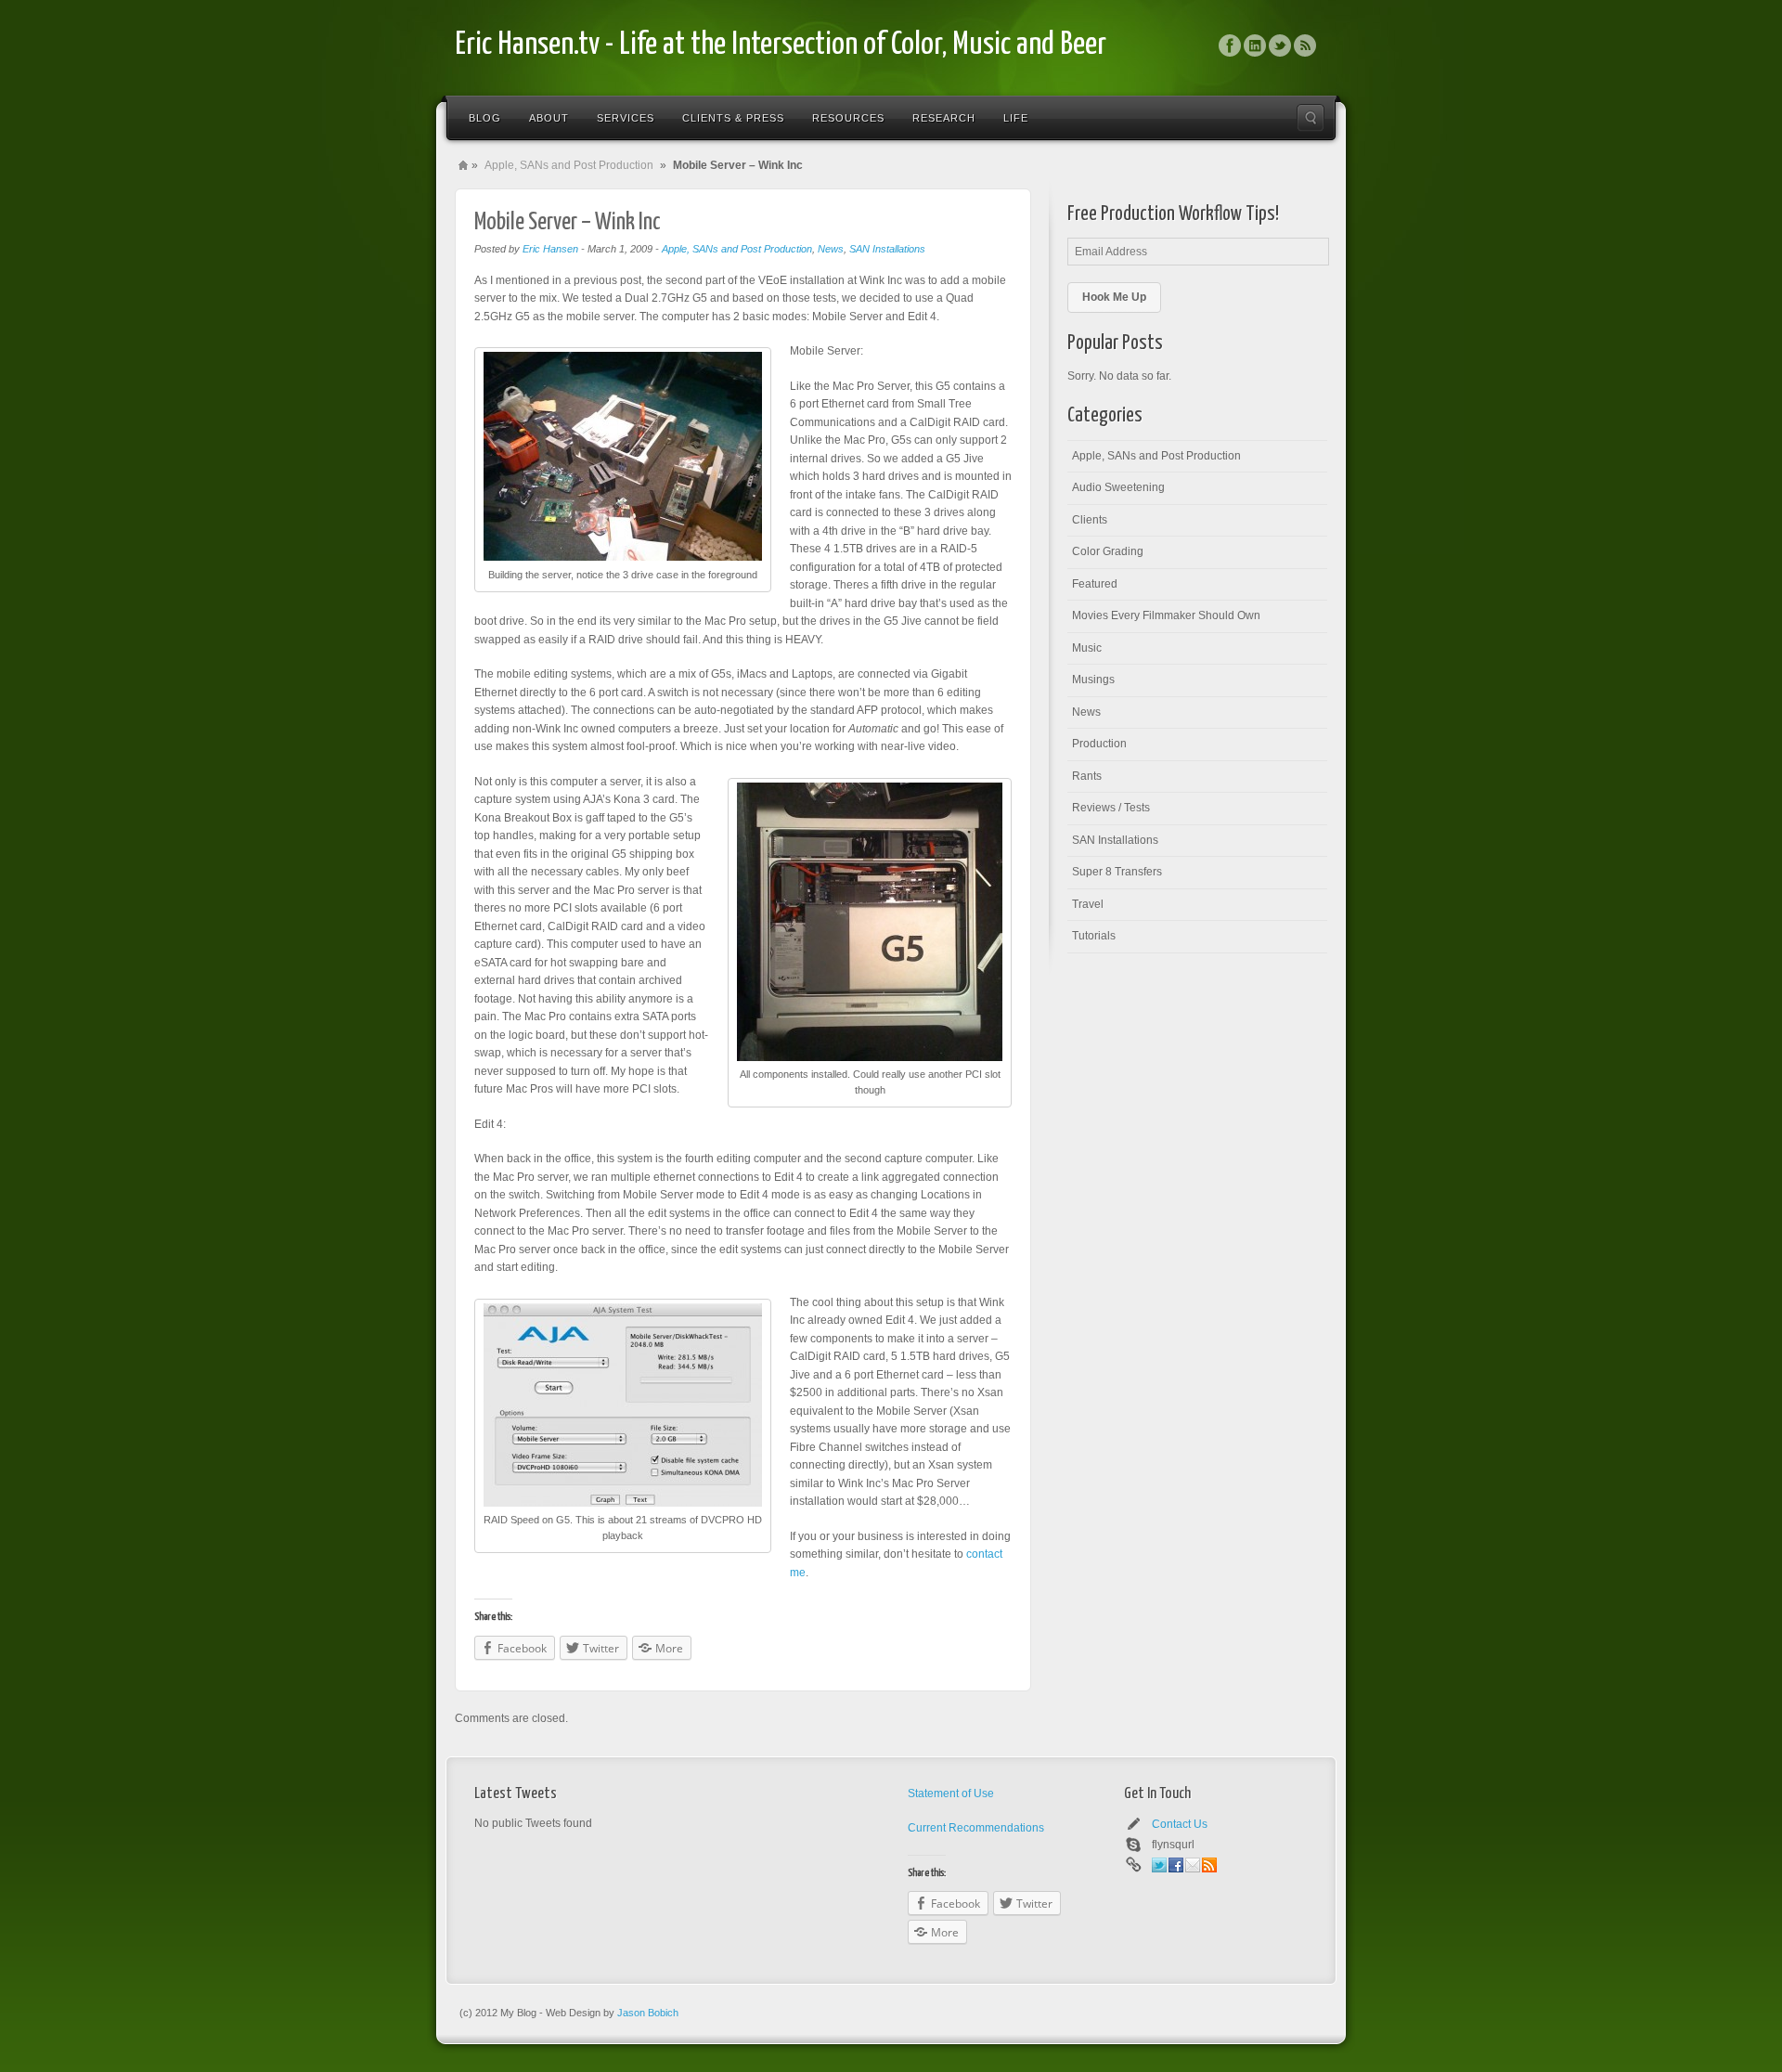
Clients (1090, 520)
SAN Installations (887, 249)
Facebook (1230, 45)
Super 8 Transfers (1117, 872)
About (549, 118)
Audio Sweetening (1118, 487)
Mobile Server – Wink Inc (568, 222)
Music (1087, 648)
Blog (485, 118)
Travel (1088, 904)
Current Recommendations (976, 1828)
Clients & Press (733, 118)
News (831, 249)
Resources (848, 118)
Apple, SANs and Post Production (569, 165)
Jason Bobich (648, 2013)
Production (1099, 744)
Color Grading (1108, 551)
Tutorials (1094, 936)
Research (944, 118)
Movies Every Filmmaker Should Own (1166, 615)
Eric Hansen (550, 249)
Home (463, 165)
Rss (1305, 45)
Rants (1087, 776)
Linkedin (1255, 45)
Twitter (1280, 45)
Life (1016, 118)
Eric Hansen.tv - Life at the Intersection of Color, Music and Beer (781, 45)
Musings (1093, 680)
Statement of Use (951, 1794)
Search (1311, 118)
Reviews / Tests (1111, 808)
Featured (1095, 584)
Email (1193, 1865)
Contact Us (1180, 1824)
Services (626, 118)
